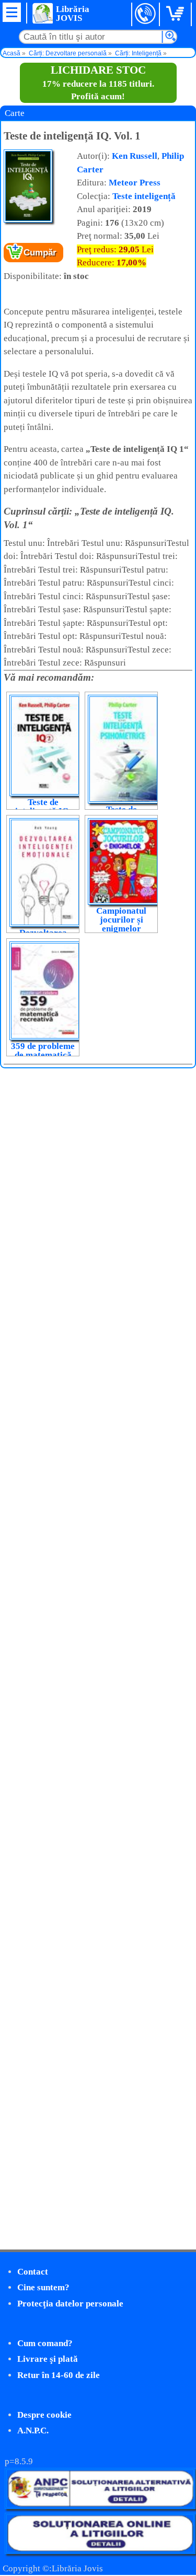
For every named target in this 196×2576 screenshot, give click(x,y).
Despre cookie (44, 2415)
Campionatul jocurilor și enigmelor (121, 920)
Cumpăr (40, 253)
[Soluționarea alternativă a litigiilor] (100, 2506)
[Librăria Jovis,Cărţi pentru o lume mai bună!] (42, 13)
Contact (33, 2272)
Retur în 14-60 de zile (59, 2375)
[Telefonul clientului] (146, 14)
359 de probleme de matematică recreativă (43, 1055)
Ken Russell (135, 156)
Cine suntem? (43, 2287)
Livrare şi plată (48, 2359)
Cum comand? (45, 2343)
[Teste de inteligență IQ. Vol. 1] (28, 220)
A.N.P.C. (33, 2431)
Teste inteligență (144, 196)
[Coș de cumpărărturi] (177, 14)
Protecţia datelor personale (70, 2304)
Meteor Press (135, 183)
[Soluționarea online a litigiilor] (100, 2551)
